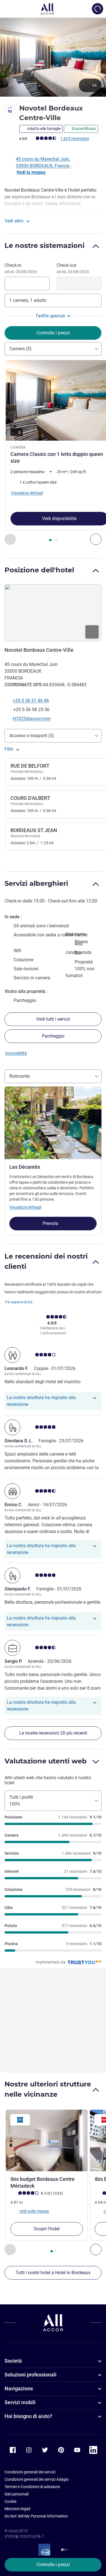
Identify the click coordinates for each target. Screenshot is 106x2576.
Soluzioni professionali (31, 2375)
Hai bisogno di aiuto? (28, 2416)
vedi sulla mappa (34, 2211)
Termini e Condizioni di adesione (32, 2487)
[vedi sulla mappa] (53, 613)
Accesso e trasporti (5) (32, 736)
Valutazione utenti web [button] (46, 1761)
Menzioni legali (17, 2509)
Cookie (10, 2501)
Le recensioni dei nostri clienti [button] (46, 1261)
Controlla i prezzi (53, 2565)
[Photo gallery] (53, 57)
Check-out (73, 268)
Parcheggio (53, 1036)
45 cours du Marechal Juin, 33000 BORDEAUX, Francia (43, 162)
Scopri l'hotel (47, 2229)
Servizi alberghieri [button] (36, 883)
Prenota (51, 1223)
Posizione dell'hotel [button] (39, 570)
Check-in (21, 268)
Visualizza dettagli (25, 1207)
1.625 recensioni (75, 138)
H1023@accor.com (32, 719)
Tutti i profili (21, 1801)
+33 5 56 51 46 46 (31, 701)
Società (13, 2361)
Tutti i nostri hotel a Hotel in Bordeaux (53, 2273)
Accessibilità (16, 1053)
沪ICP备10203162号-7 (24, 2536)
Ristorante (20, 1076)
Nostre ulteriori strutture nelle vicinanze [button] (48, 2089)
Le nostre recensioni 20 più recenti (53, 1733)
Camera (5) (20, 349)
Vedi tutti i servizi (53, 1019)
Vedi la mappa (31, 172)
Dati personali (17, 2494)
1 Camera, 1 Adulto (28, 300)
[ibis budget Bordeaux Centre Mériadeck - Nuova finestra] (47, 2140)
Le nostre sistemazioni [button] (45, 245)
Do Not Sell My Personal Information (36, 2516)
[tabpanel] (53, 453)
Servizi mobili (20, 2402)
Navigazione (19, 2388)
